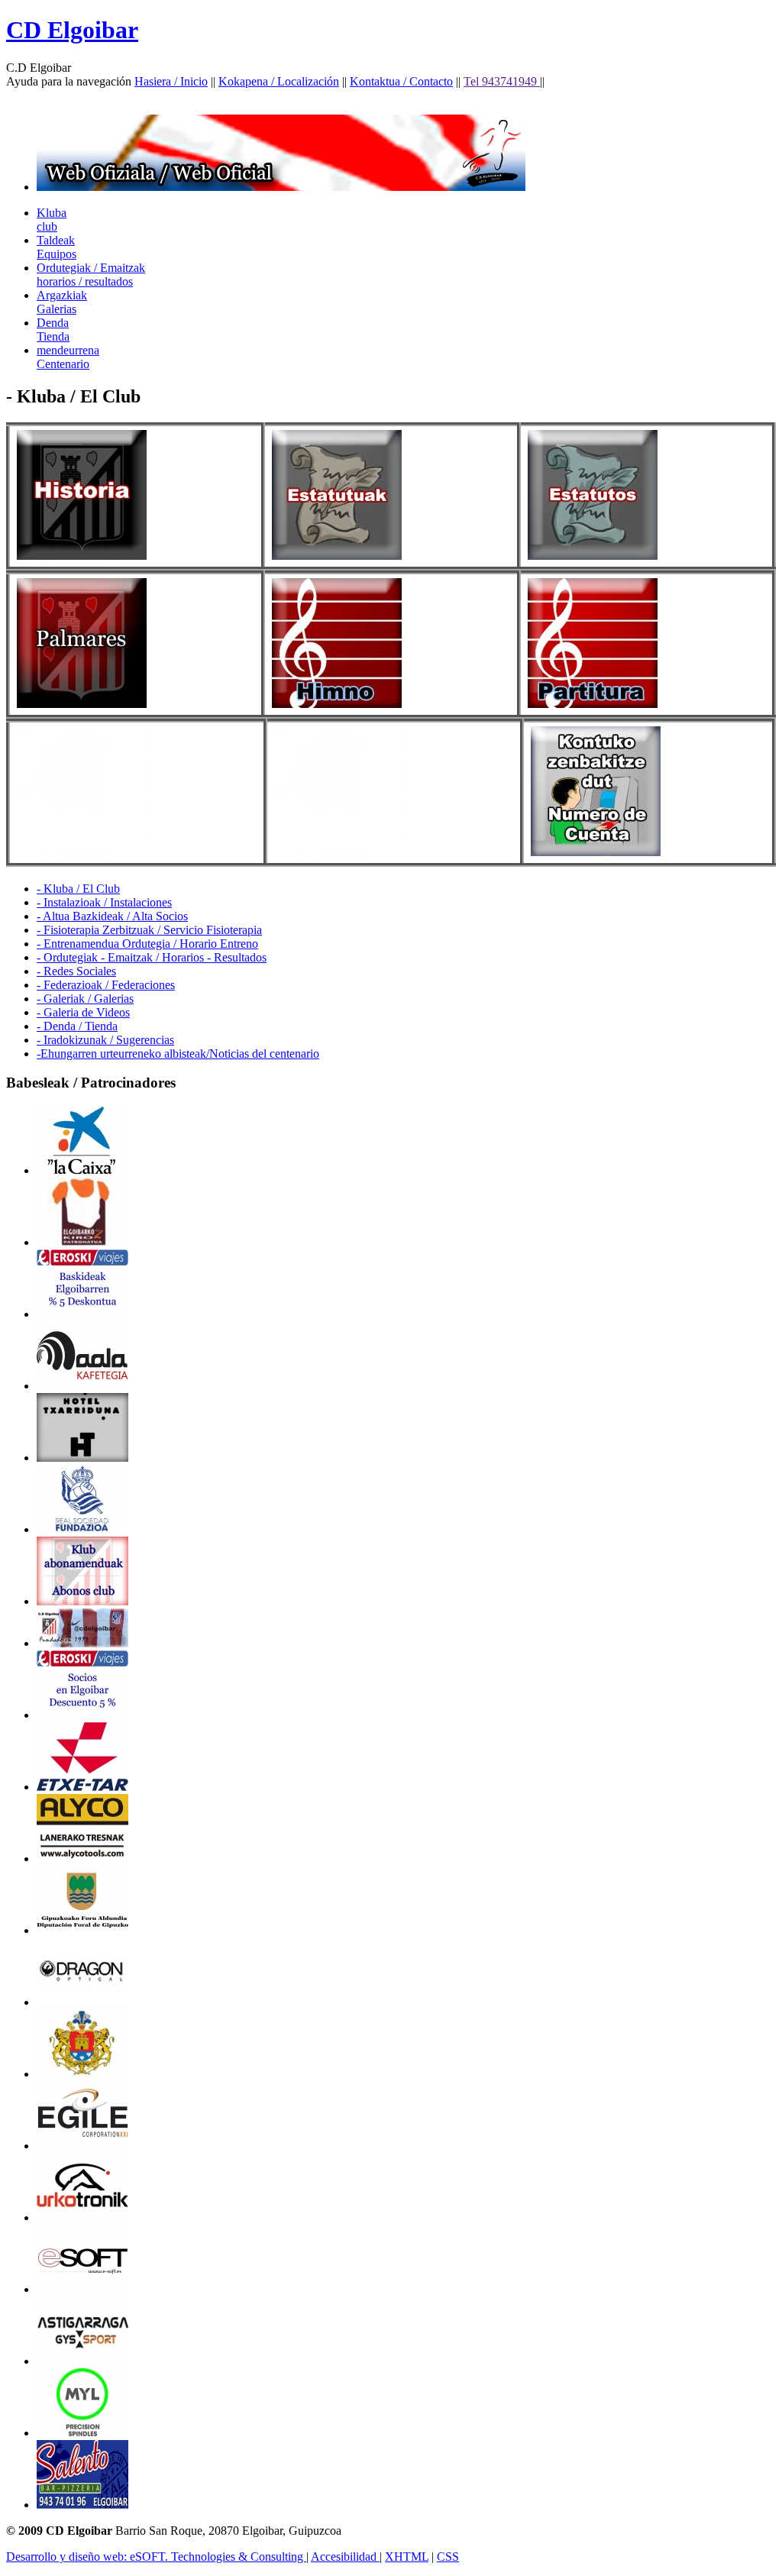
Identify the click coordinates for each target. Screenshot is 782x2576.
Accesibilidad (345, 2557)
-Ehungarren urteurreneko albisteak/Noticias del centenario (178, 1054)
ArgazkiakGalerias (62, 302)
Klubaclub (52, 220)
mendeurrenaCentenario (68, 357)
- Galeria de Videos (83, 1012)
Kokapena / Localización (279, 81)
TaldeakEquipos (57, 247)
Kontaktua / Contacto (401, 81)
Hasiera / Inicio (171, 81)
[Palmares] (82, 704)
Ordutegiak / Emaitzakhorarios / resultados (91, 275)
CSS (448, 2557)
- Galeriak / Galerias (85, 999)
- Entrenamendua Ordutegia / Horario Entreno (147, 944)
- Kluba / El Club (78, 889)
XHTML (407, 2557)
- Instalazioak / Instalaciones (104, 902)
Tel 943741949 (502, 81)
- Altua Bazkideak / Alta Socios (112, 916)
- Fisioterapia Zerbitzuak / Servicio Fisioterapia (149, 930)
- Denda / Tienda (77, 1026)
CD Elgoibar (72, 30)
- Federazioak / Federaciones (106, 985)
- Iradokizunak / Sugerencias (105, 1040)
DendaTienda (53, 330)
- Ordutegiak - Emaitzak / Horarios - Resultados (152, 957)
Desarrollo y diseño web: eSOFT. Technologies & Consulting (156, 2557)
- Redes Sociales (76, 971)
